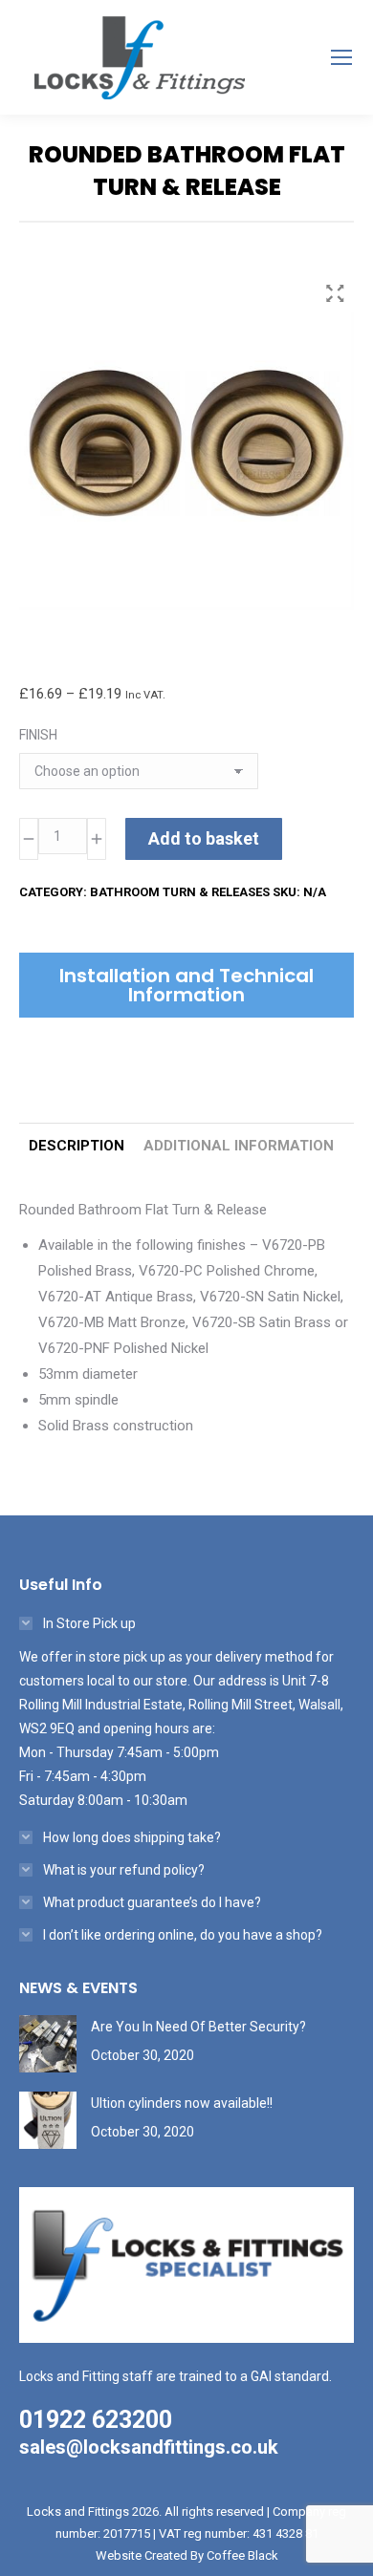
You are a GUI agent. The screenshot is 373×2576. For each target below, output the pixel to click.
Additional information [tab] (239, 1146)
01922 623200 (96, 2420)
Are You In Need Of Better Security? (198, 2027)
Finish (38, 735)
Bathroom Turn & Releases (180, 892)
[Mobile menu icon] (341, 57)
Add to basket (204, 838)
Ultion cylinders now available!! (182, 2103)
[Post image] (48, 2044)
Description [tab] (77, 1146)
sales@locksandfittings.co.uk (149, 2447)
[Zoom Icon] (335, 294)
